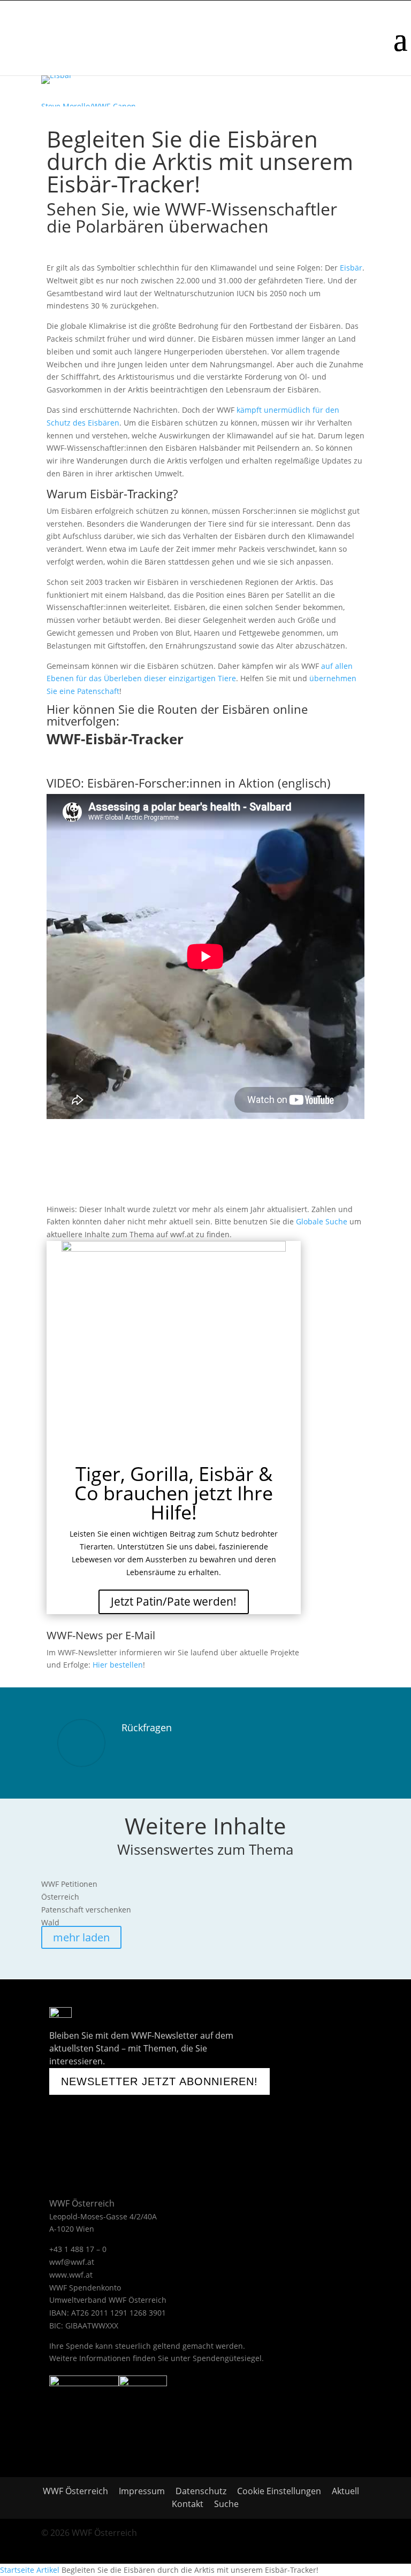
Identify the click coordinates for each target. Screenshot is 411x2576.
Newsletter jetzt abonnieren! (159, 2081)
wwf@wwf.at (72, 2262)
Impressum (142, 2491)
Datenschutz (201, 2491)
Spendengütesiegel (227, 2358)
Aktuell (345, 2491)
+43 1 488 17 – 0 (78, 2249)
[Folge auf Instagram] (119, 2142)
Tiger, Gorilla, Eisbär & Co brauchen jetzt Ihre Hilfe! (174, 1493)
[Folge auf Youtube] (87, 2142)
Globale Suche (322, 1221)
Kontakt (188, 2504)
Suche (226, 2504)
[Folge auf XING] (146, 2142)
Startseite (17, 2570)
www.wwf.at (71, 2275)
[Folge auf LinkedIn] (173, 2142)
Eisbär (351, 268)
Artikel (48, 2570)
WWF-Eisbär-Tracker (115, 739)
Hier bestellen (118, 1665)
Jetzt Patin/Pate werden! (174, 1601)
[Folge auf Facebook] (55, 2142)
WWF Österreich (78, 2491)
